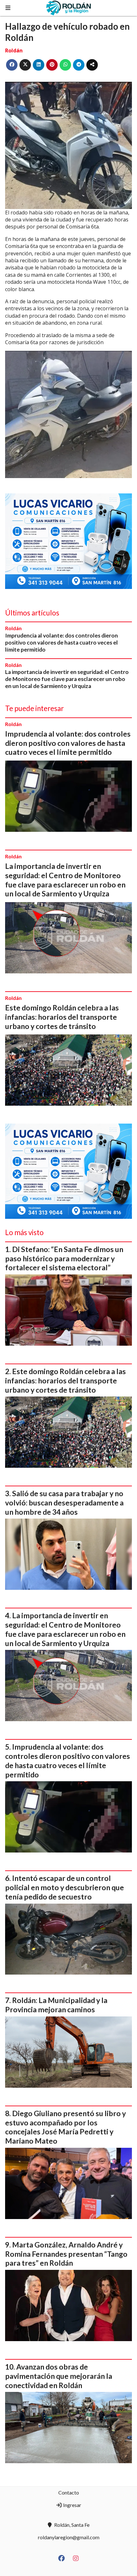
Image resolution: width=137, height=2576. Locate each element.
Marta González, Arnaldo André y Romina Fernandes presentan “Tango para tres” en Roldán (66, 2254)
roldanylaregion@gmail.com (69, 2537)
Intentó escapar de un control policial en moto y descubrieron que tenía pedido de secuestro (65, 1887)
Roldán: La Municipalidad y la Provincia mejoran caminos (56, 2005)
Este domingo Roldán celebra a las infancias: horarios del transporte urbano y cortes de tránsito (62, 1017)
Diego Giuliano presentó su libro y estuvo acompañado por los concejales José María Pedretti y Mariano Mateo (65, 2127)
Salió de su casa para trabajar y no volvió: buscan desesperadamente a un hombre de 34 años (64, 1503)
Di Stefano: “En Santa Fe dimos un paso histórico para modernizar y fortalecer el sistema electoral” (64, 1258)
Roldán (14, 50)
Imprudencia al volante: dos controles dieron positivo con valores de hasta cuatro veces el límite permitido (61, 642)
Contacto (69, 2492)
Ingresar (72, 2505)
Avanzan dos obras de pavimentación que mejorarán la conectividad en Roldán (59, 2376)
